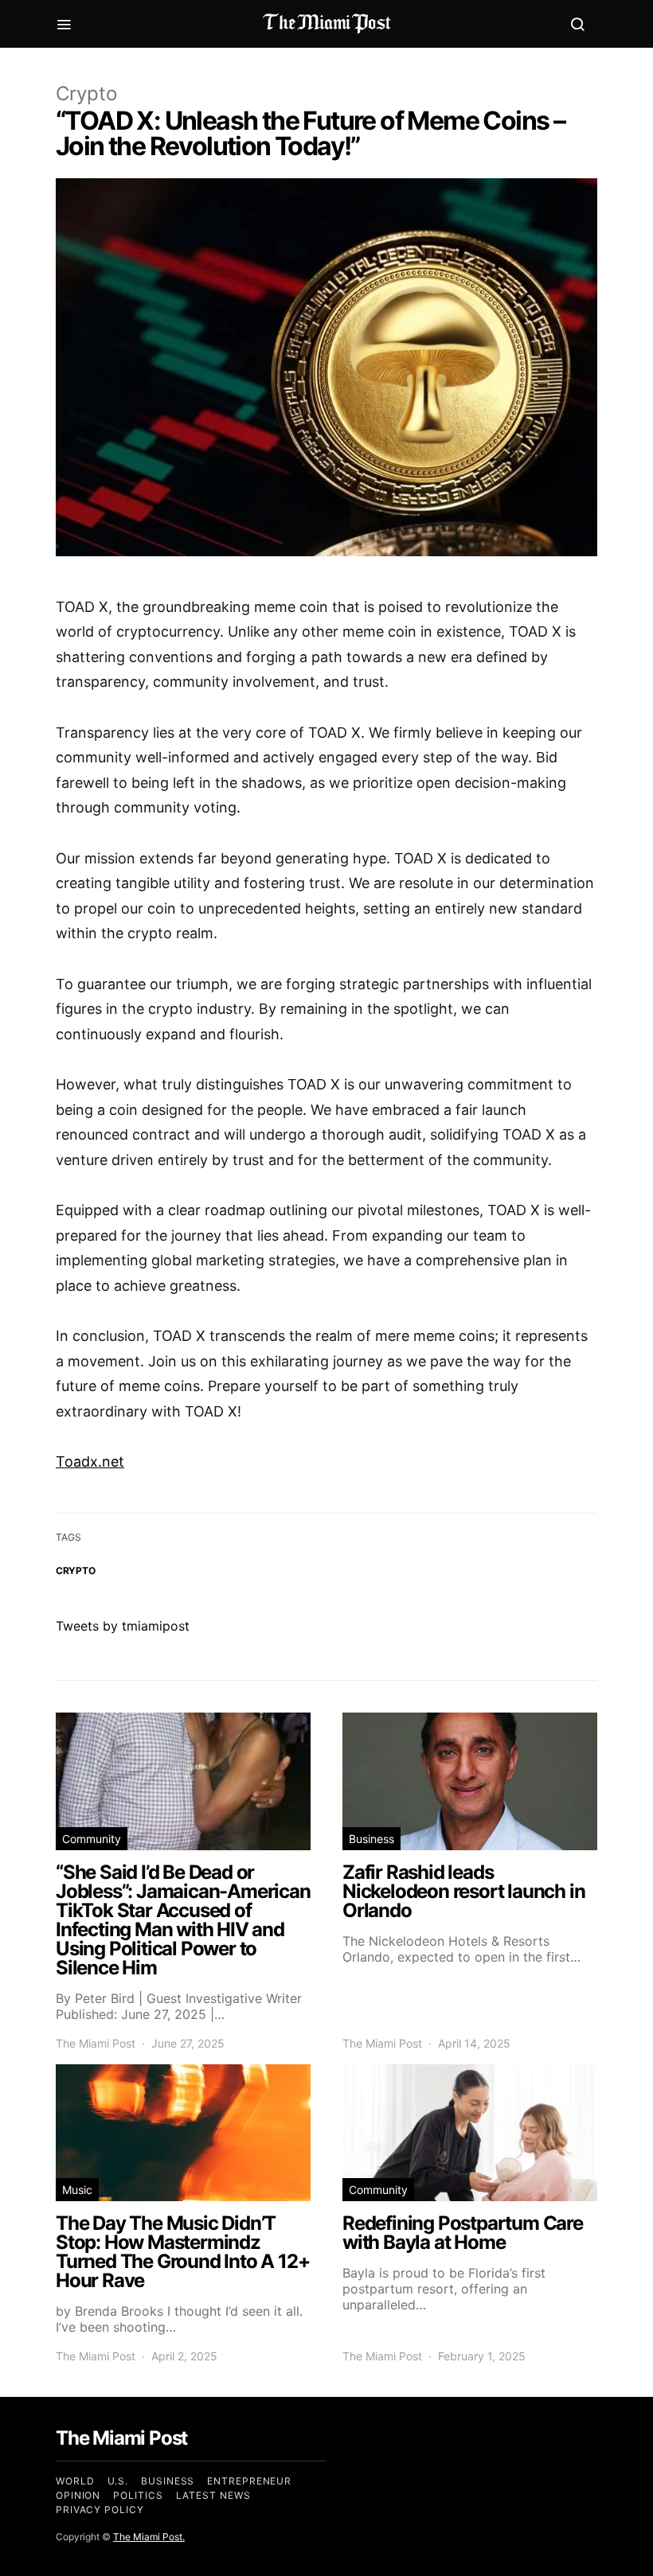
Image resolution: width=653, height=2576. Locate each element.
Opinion (78, 2495)
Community (92, 1839)
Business (371, 1839)
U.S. (118, 2481)
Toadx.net (90, 1461)
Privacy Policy (100, 2510)
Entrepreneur (249, 2481)
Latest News (213, 2495)
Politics (138, 2495)
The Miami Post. (149, 2537)
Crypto (86, 94)
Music (77, 2190)
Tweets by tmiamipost (123, 1626)
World (75, 2481)
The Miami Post (96, 2043)
